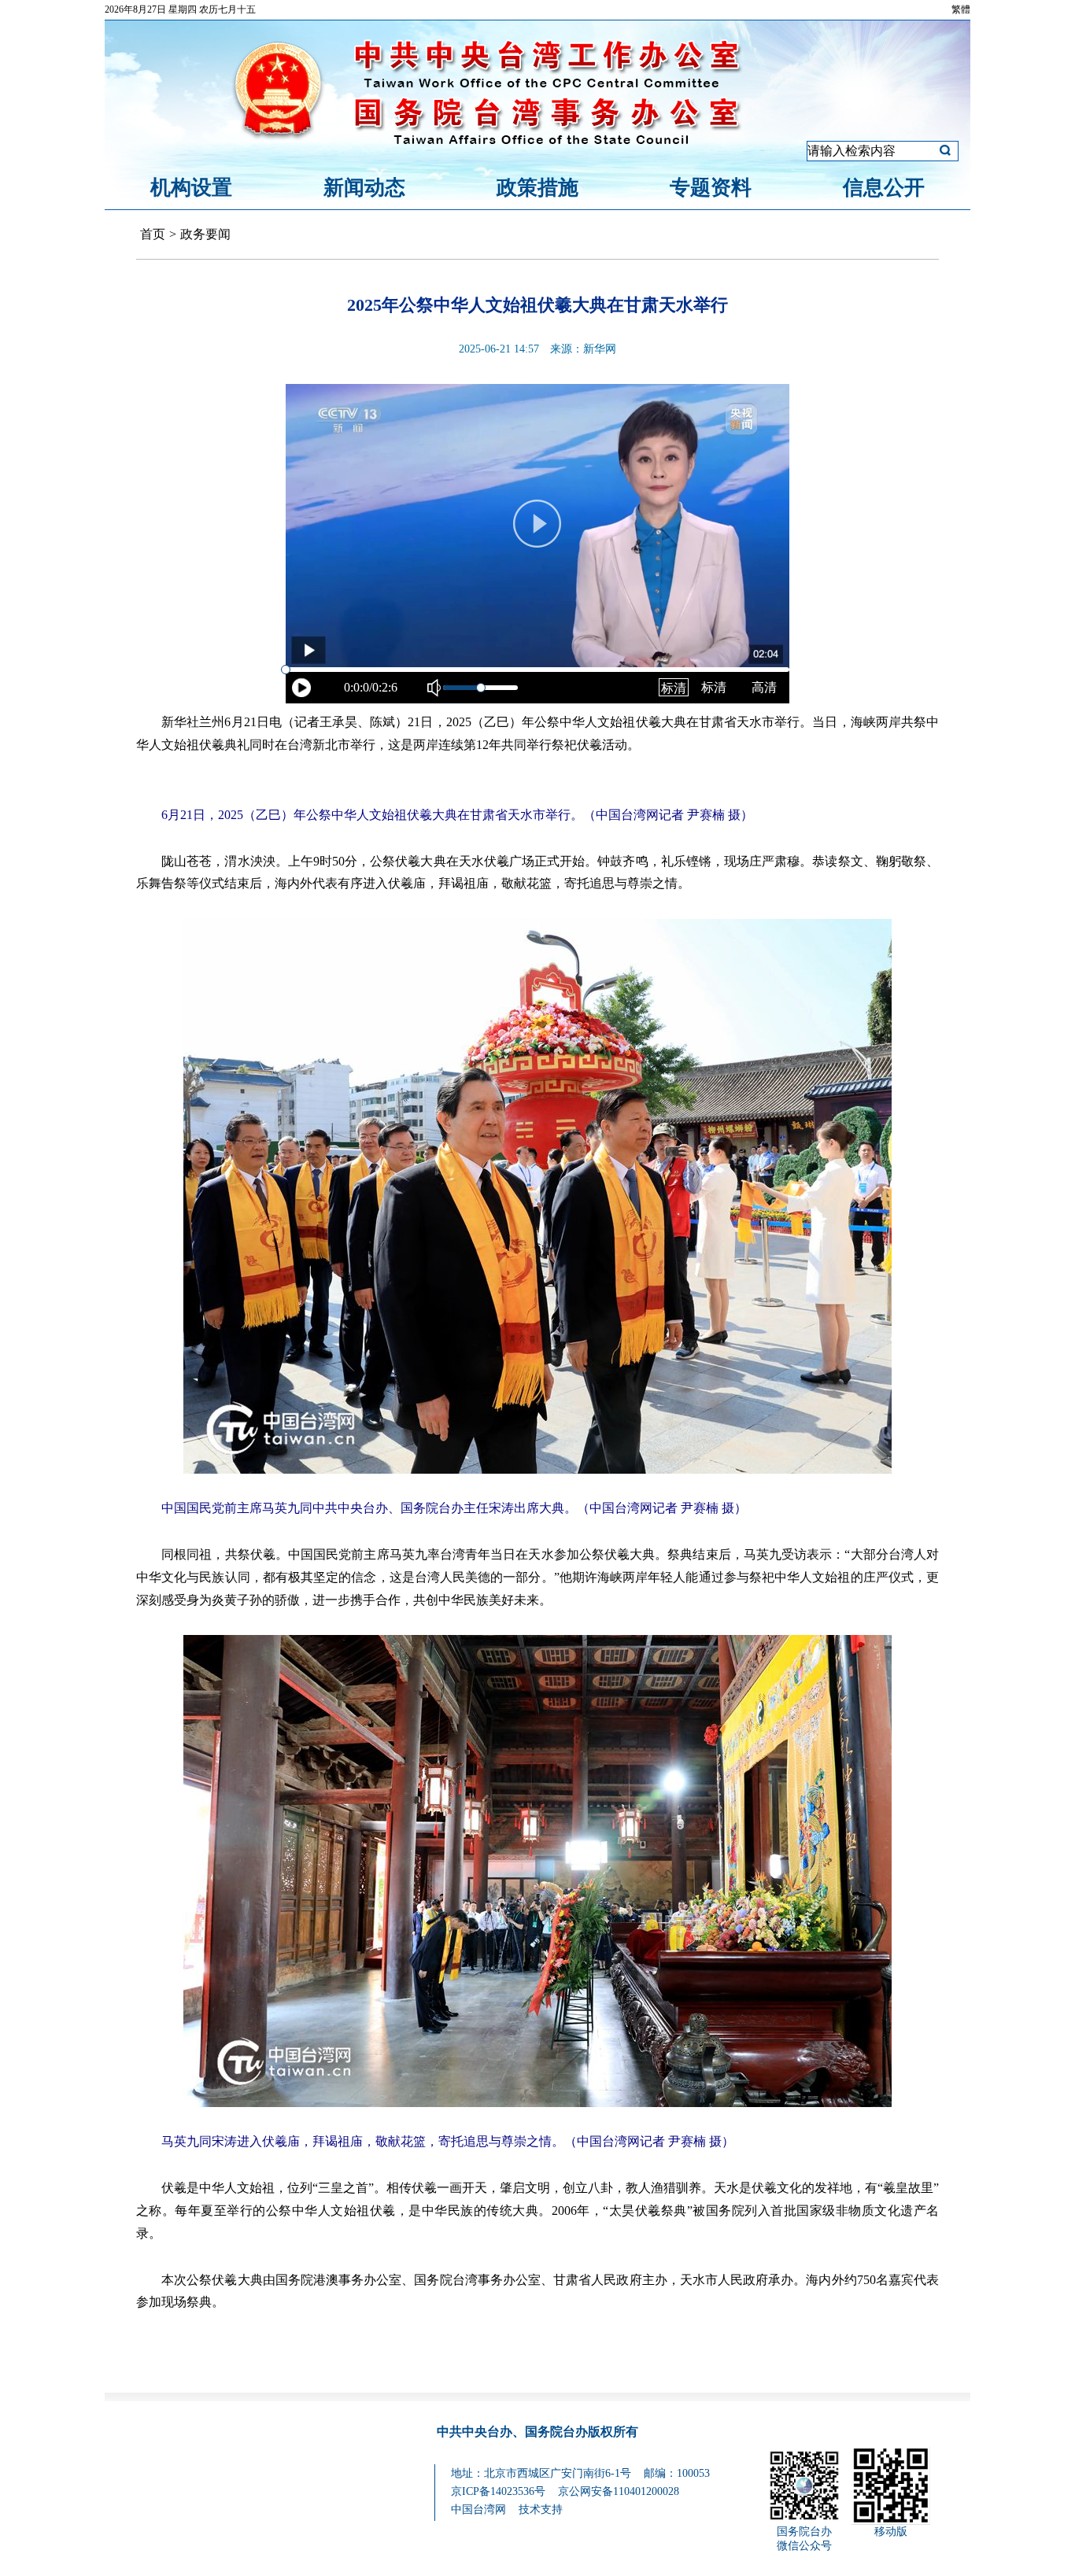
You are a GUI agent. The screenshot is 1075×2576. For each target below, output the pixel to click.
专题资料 (711, 188)
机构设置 (191, 188)
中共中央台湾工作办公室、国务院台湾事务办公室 (537, 73)
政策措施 (537, 188)
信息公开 (884, 188)
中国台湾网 (478, 2510)
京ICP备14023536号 (498, 2491)
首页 (153, 234)
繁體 (961, 9)
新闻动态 (364, 188)
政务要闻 (205, 234)
